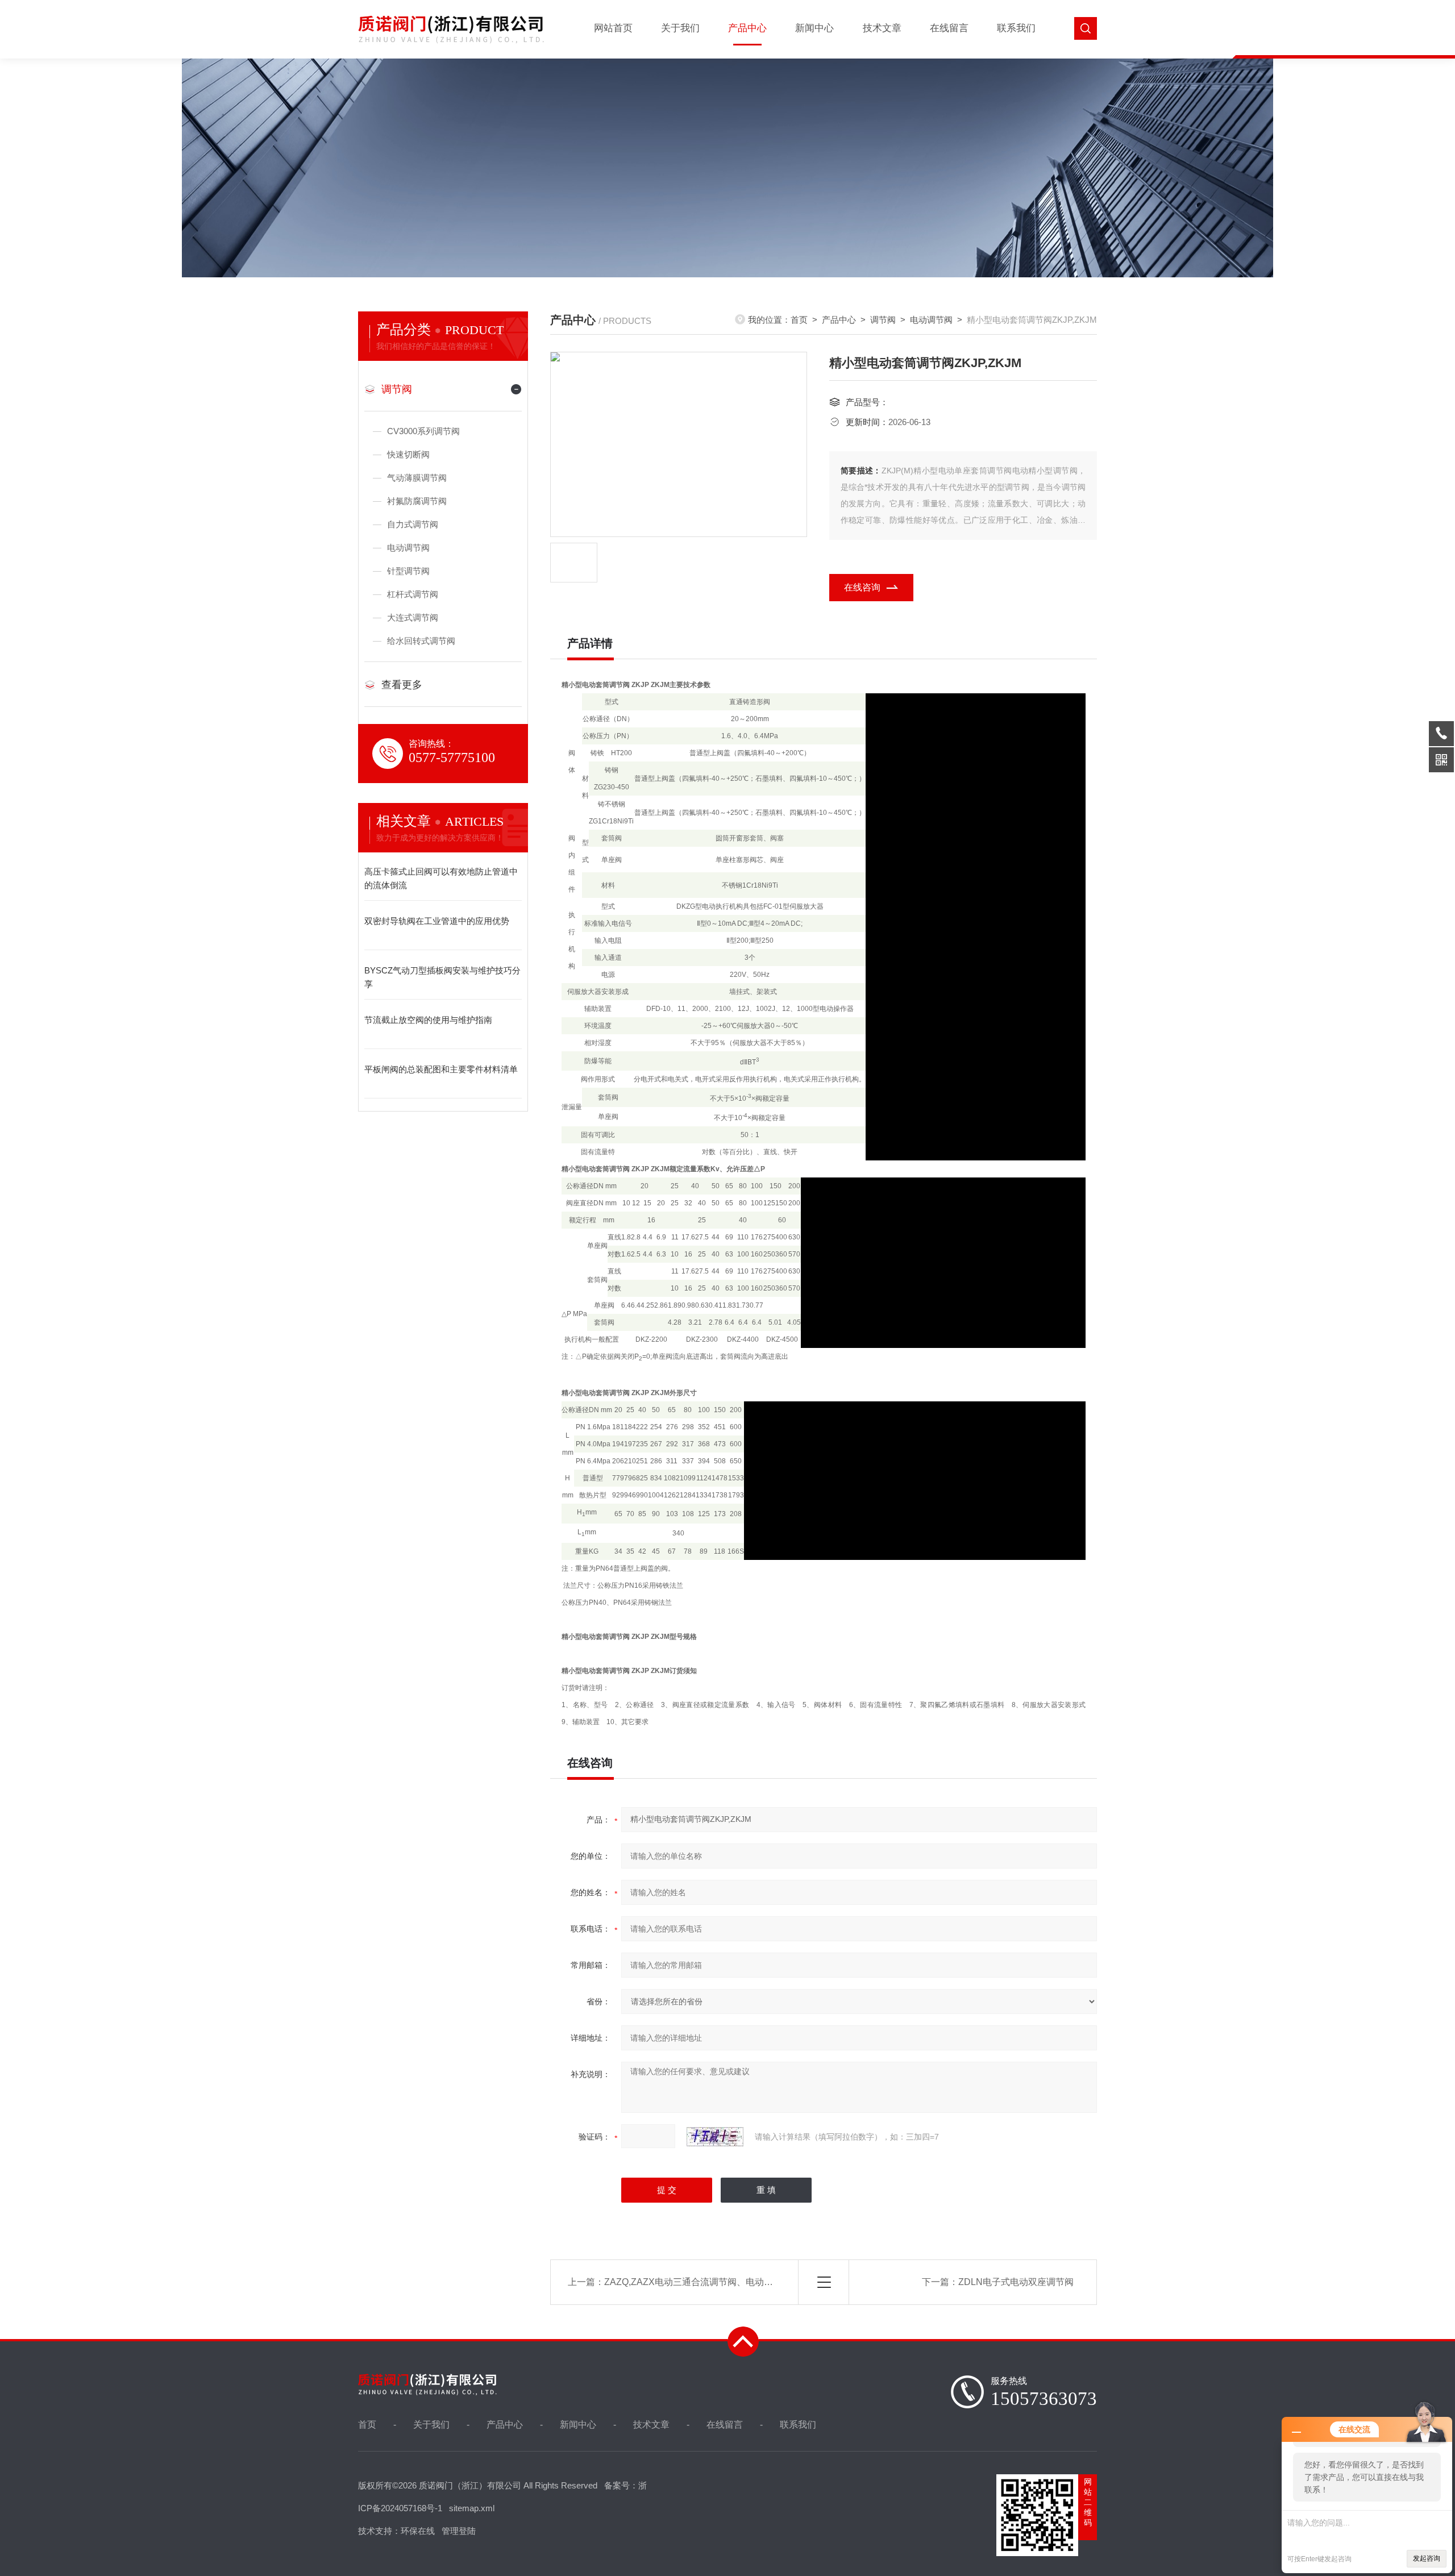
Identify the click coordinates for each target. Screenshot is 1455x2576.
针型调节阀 (408, 571)
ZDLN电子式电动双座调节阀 (1016, 2282)
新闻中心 (814, 28)
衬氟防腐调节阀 (417, 501)
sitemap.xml (472, 2508)
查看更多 (402, 685)
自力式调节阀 (413, 524)
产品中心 (747, 28)
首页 (799, 320)
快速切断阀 (408, 454)
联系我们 (1016, 28)
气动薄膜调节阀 (417, 478)
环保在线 (418, 2531)
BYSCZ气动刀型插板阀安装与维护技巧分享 (442, 977)
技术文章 (882, 28)
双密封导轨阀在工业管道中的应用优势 (437, 921)
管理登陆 (459, 2531)
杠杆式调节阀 (413, 594)
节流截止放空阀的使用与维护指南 (428, 1020)
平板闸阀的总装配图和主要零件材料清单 (441, 1069)
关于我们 (680, 28)
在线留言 (949, 28)
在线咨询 (862, 587)
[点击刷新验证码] (715, 2137)
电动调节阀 (408, 548)
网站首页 (613, 28)
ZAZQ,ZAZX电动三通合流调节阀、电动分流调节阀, (708, 2282)
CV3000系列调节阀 (423, 431)
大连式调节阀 (413, 617)
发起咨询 (1427, 2558)
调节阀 (397, 389)
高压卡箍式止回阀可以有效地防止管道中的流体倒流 (441, 878)
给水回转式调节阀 (421, 641)
